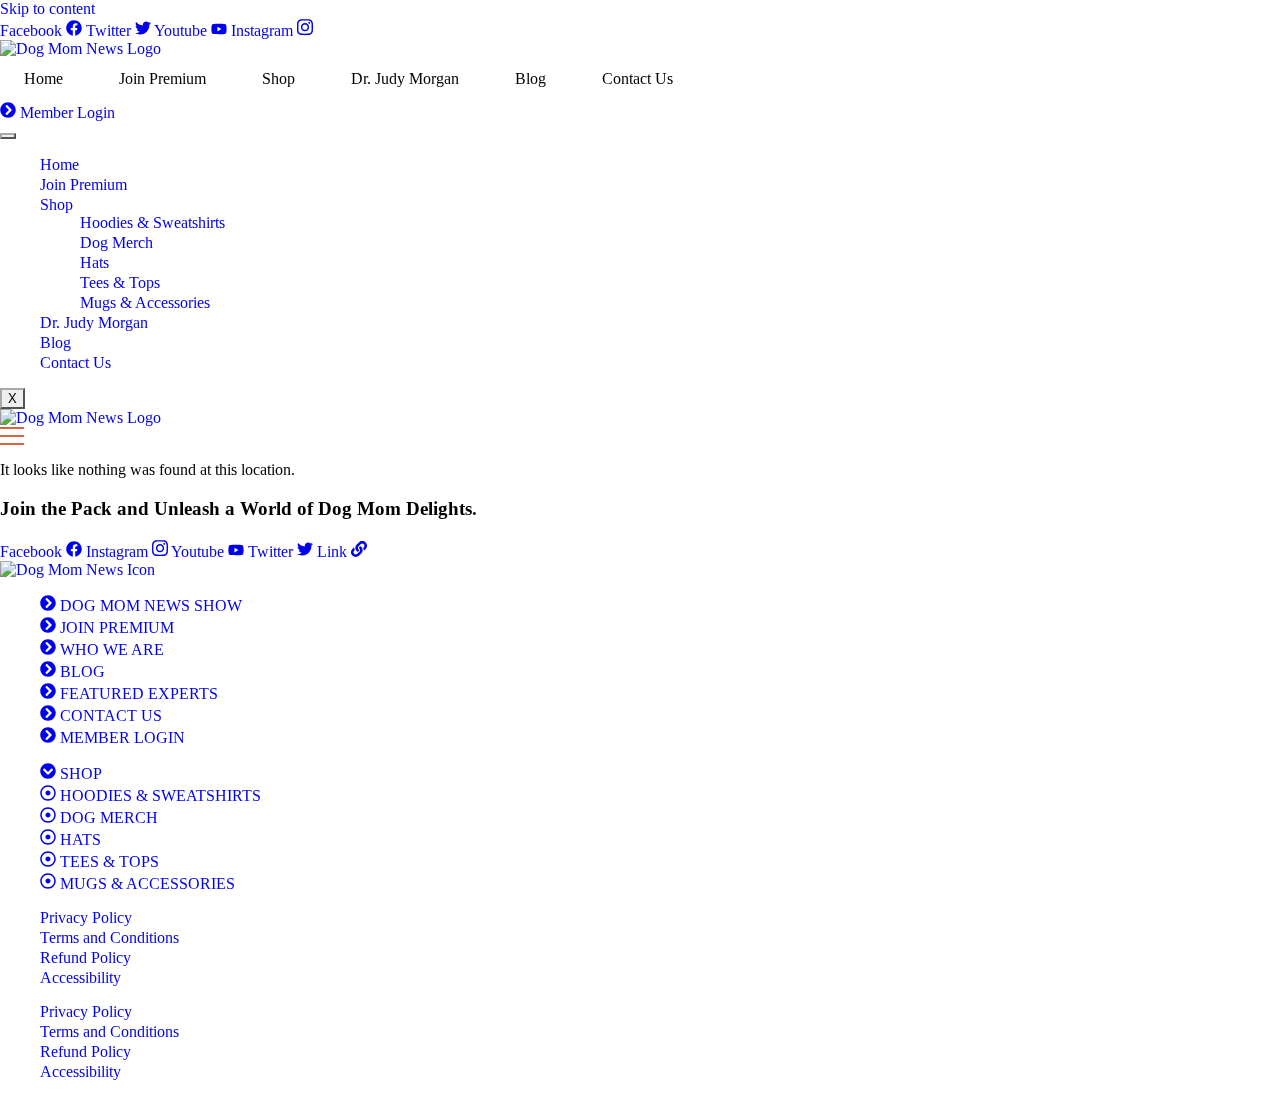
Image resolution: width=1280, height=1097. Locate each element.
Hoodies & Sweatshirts (152, 222)
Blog (530, 78)
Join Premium (162, 78)
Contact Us (637, 78)
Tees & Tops (120, 282)
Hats (94, 262)
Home (43, 78)
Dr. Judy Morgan (405, 78)
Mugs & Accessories (145, 302)
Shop (278, 78)
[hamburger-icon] (8, 136)
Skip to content (47, 8)
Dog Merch (116, 242)
